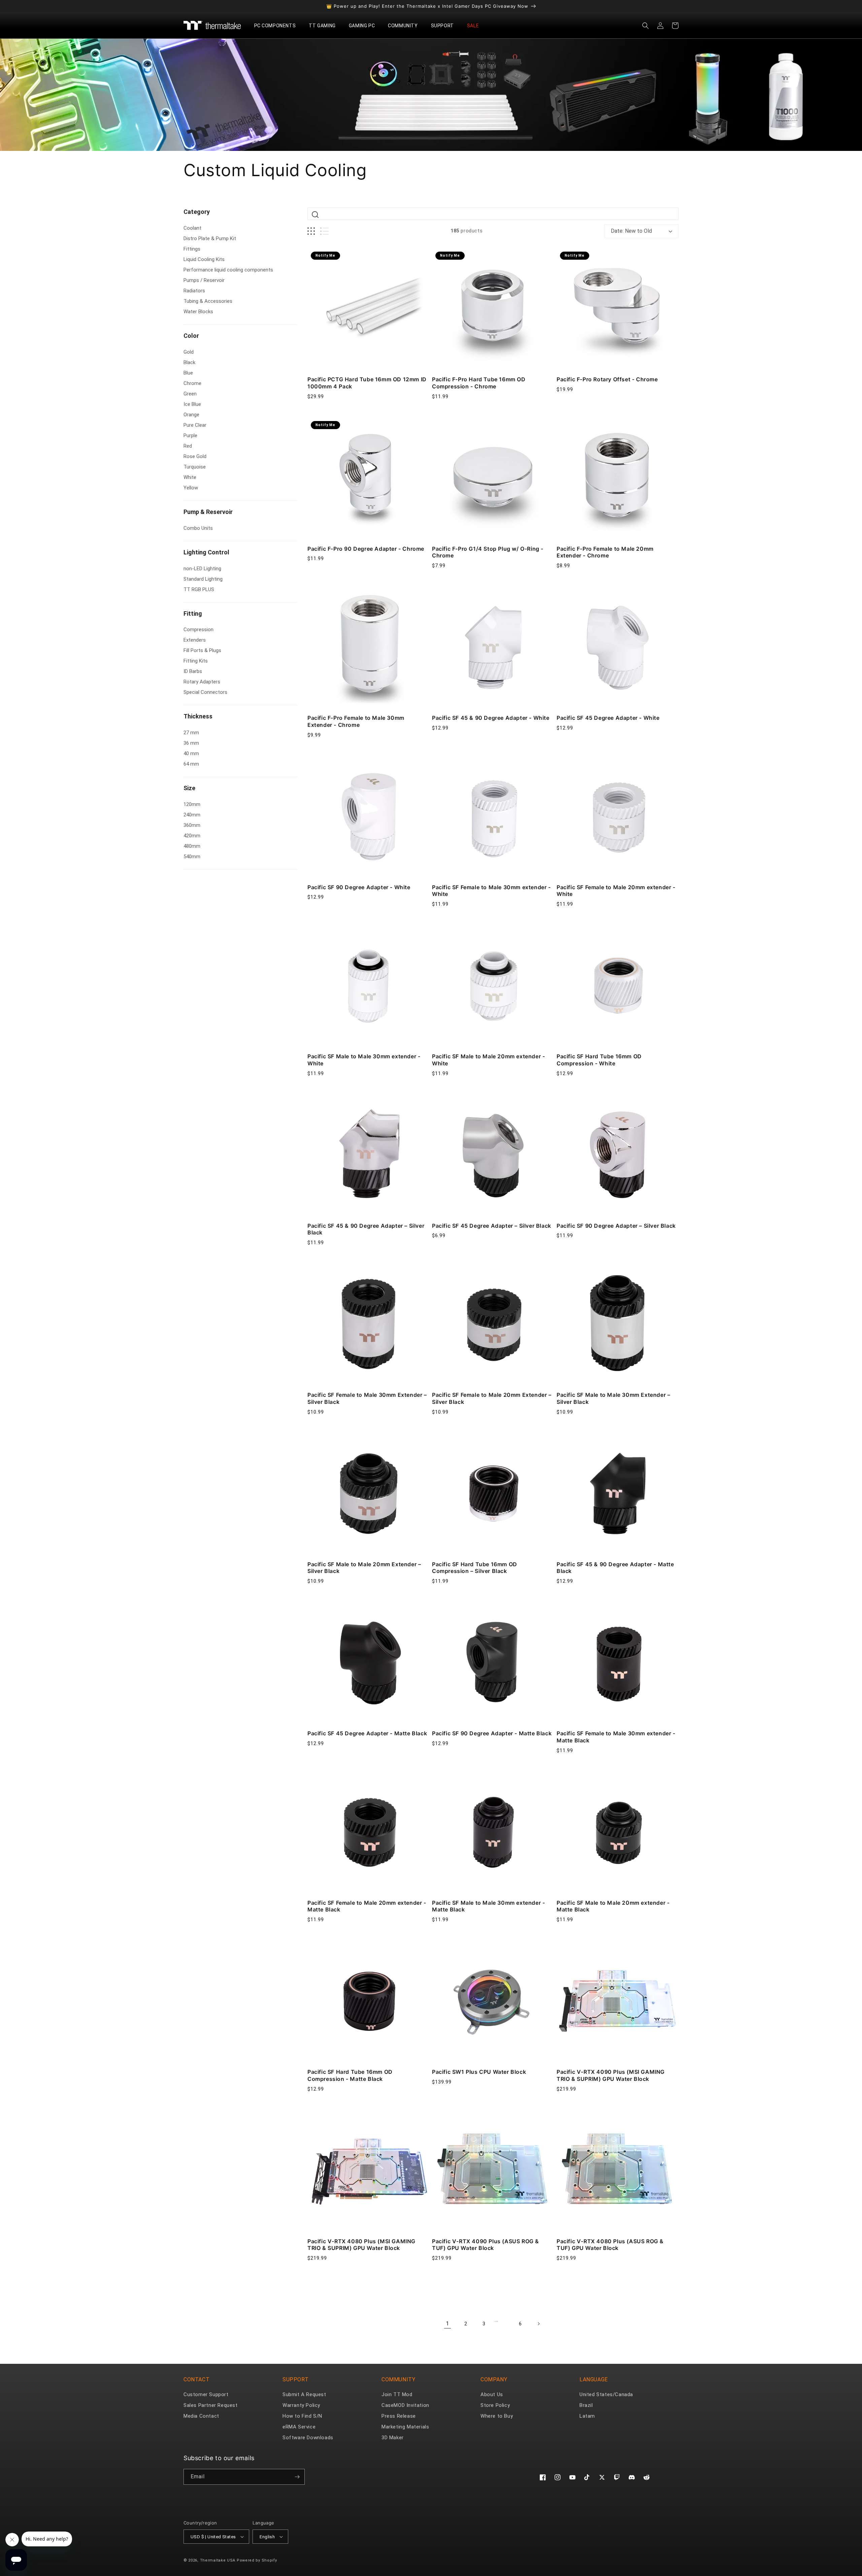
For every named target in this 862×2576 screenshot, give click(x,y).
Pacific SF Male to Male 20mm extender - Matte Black (613, 1906)
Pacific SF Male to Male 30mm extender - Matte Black (488, 1906)
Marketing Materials (405, 2427)
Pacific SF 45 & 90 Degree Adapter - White (491, 718)
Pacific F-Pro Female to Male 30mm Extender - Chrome (356, 721)
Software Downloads (308, 2438)
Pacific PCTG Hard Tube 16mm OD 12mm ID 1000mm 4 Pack (367, 383)
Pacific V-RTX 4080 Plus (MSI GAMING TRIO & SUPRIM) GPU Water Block (361, 2245)
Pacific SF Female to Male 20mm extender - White (616, 891)
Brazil (586, 2405)
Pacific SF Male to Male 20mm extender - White (488, 1060)
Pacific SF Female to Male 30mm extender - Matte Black (616, 1737)
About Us (492, 2394)
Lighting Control (206, 552)
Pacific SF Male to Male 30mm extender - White (364, 1060)
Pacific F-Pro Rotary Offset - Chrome (607, 379)
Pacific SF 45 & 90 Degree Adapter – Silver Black (366, 1229)
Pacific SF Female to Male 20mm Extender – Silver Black (492, 1398)
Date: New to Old (631, 231)
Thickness (198, 716)
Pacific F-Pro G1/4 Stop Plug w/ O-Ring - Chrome (488, 552)
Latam (587, 2416)
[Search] (315, 215)
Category (197, 212)
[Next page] (538, 2324)
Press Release (399, 2416)
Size (189, 788)
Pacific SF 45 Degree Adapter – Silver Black (492, 1226)
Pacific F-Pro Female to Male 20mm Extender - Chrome (605, 552)
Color (191, 336)
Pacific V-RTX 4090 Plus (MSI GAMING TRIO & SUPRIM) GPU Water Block (611, 2075)
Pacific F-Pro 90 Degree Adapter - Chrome (366, 549)
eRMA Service (299, 2427)
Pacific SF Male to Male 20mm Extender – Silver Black (364, 1568)
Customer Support (206, 2394)
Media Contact (201, 2416)
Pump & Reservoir (208, 512)
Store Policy (495, 2405)
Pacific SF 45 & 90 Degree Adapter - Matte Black (615, 1568)
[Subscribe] (297, 2477)
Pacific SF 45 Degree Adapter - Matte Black (367, 1733)
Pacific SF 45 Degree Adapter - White (608, 718)
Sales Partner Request (211, 2405)
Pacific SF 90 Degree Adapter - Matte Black (492, 1733)
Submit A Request (304, 2394)
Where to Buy (497, 2416)
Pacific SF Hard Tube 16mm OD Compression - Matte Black (350, 2075)
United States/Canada (606, 2394)
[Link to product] (368, 309)
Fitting (193, 614)
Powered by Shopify (257, 2560)
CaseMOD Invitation (405, 2405)
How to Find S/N (302, 2416)
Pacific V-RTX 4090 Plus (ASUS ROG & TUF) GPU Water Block (486, 2245)
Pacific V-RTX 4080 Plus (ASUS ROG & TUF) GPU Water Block (610, 2245)
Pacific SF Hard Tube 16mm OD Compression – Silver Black (475, 1568)
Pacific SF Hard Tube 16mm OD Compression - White (599, 1060)
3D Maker (393, 2438)
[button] (278, 26)
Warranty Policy (301, 2405)
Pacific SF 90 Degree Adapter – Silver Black (616, 1226)
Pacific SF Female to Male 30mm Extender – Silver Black (367, 1398)
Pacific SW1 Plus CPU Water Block (479, 2072)
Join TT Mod (397, 2394)
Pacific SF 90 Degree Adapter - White (359, 887)
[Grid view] (311, 231)
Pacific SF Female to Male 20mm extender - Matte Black (367, 1906)
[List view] (324, 231)
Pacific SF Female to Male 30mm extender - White (491, 891)
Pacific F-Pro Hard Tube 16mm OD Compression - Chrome (479, 383)
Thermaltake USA (218, 2560)
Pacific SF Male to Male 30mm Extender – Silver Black (613, 1398)
